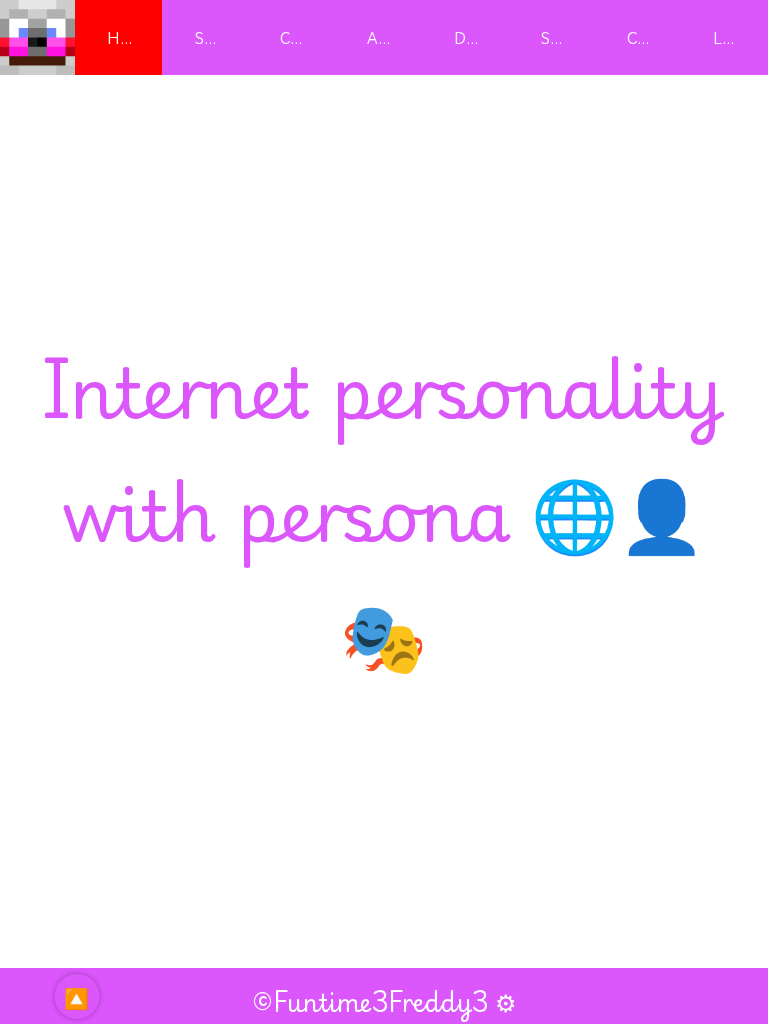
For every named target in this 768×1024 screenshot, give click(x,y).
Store (213, 37)
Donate (480, 37)
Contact (654, 37)
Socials (566, 37)
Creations (307, 37)
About (389, 37)
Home (128, 37)
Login (733, 37)
